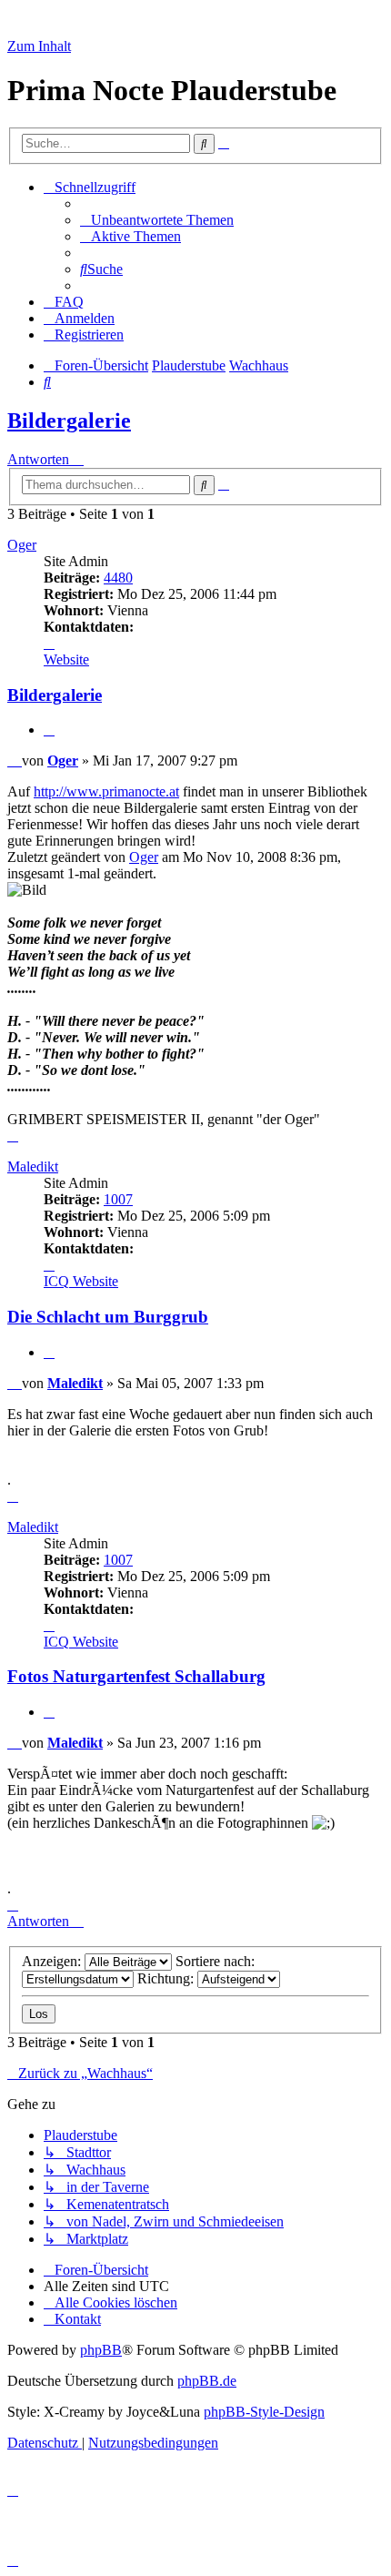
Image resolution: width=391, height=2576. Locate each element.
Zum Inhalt (39, 46)
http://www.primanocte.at (106, 791)
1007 (118, 1199)
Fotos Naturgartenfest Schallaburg (136, 1676)
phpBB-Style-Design (264, 2412)
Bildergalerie (69, 421)
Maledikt (33, 1166)
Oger (22, 545)
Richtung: (167, 1978)
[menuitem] (157, 220)
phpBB (101, 2350)
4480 (118, 578)
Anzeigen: (53, 1961)
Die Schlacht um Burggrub (108, 1317)
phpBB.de (207, 2381)
